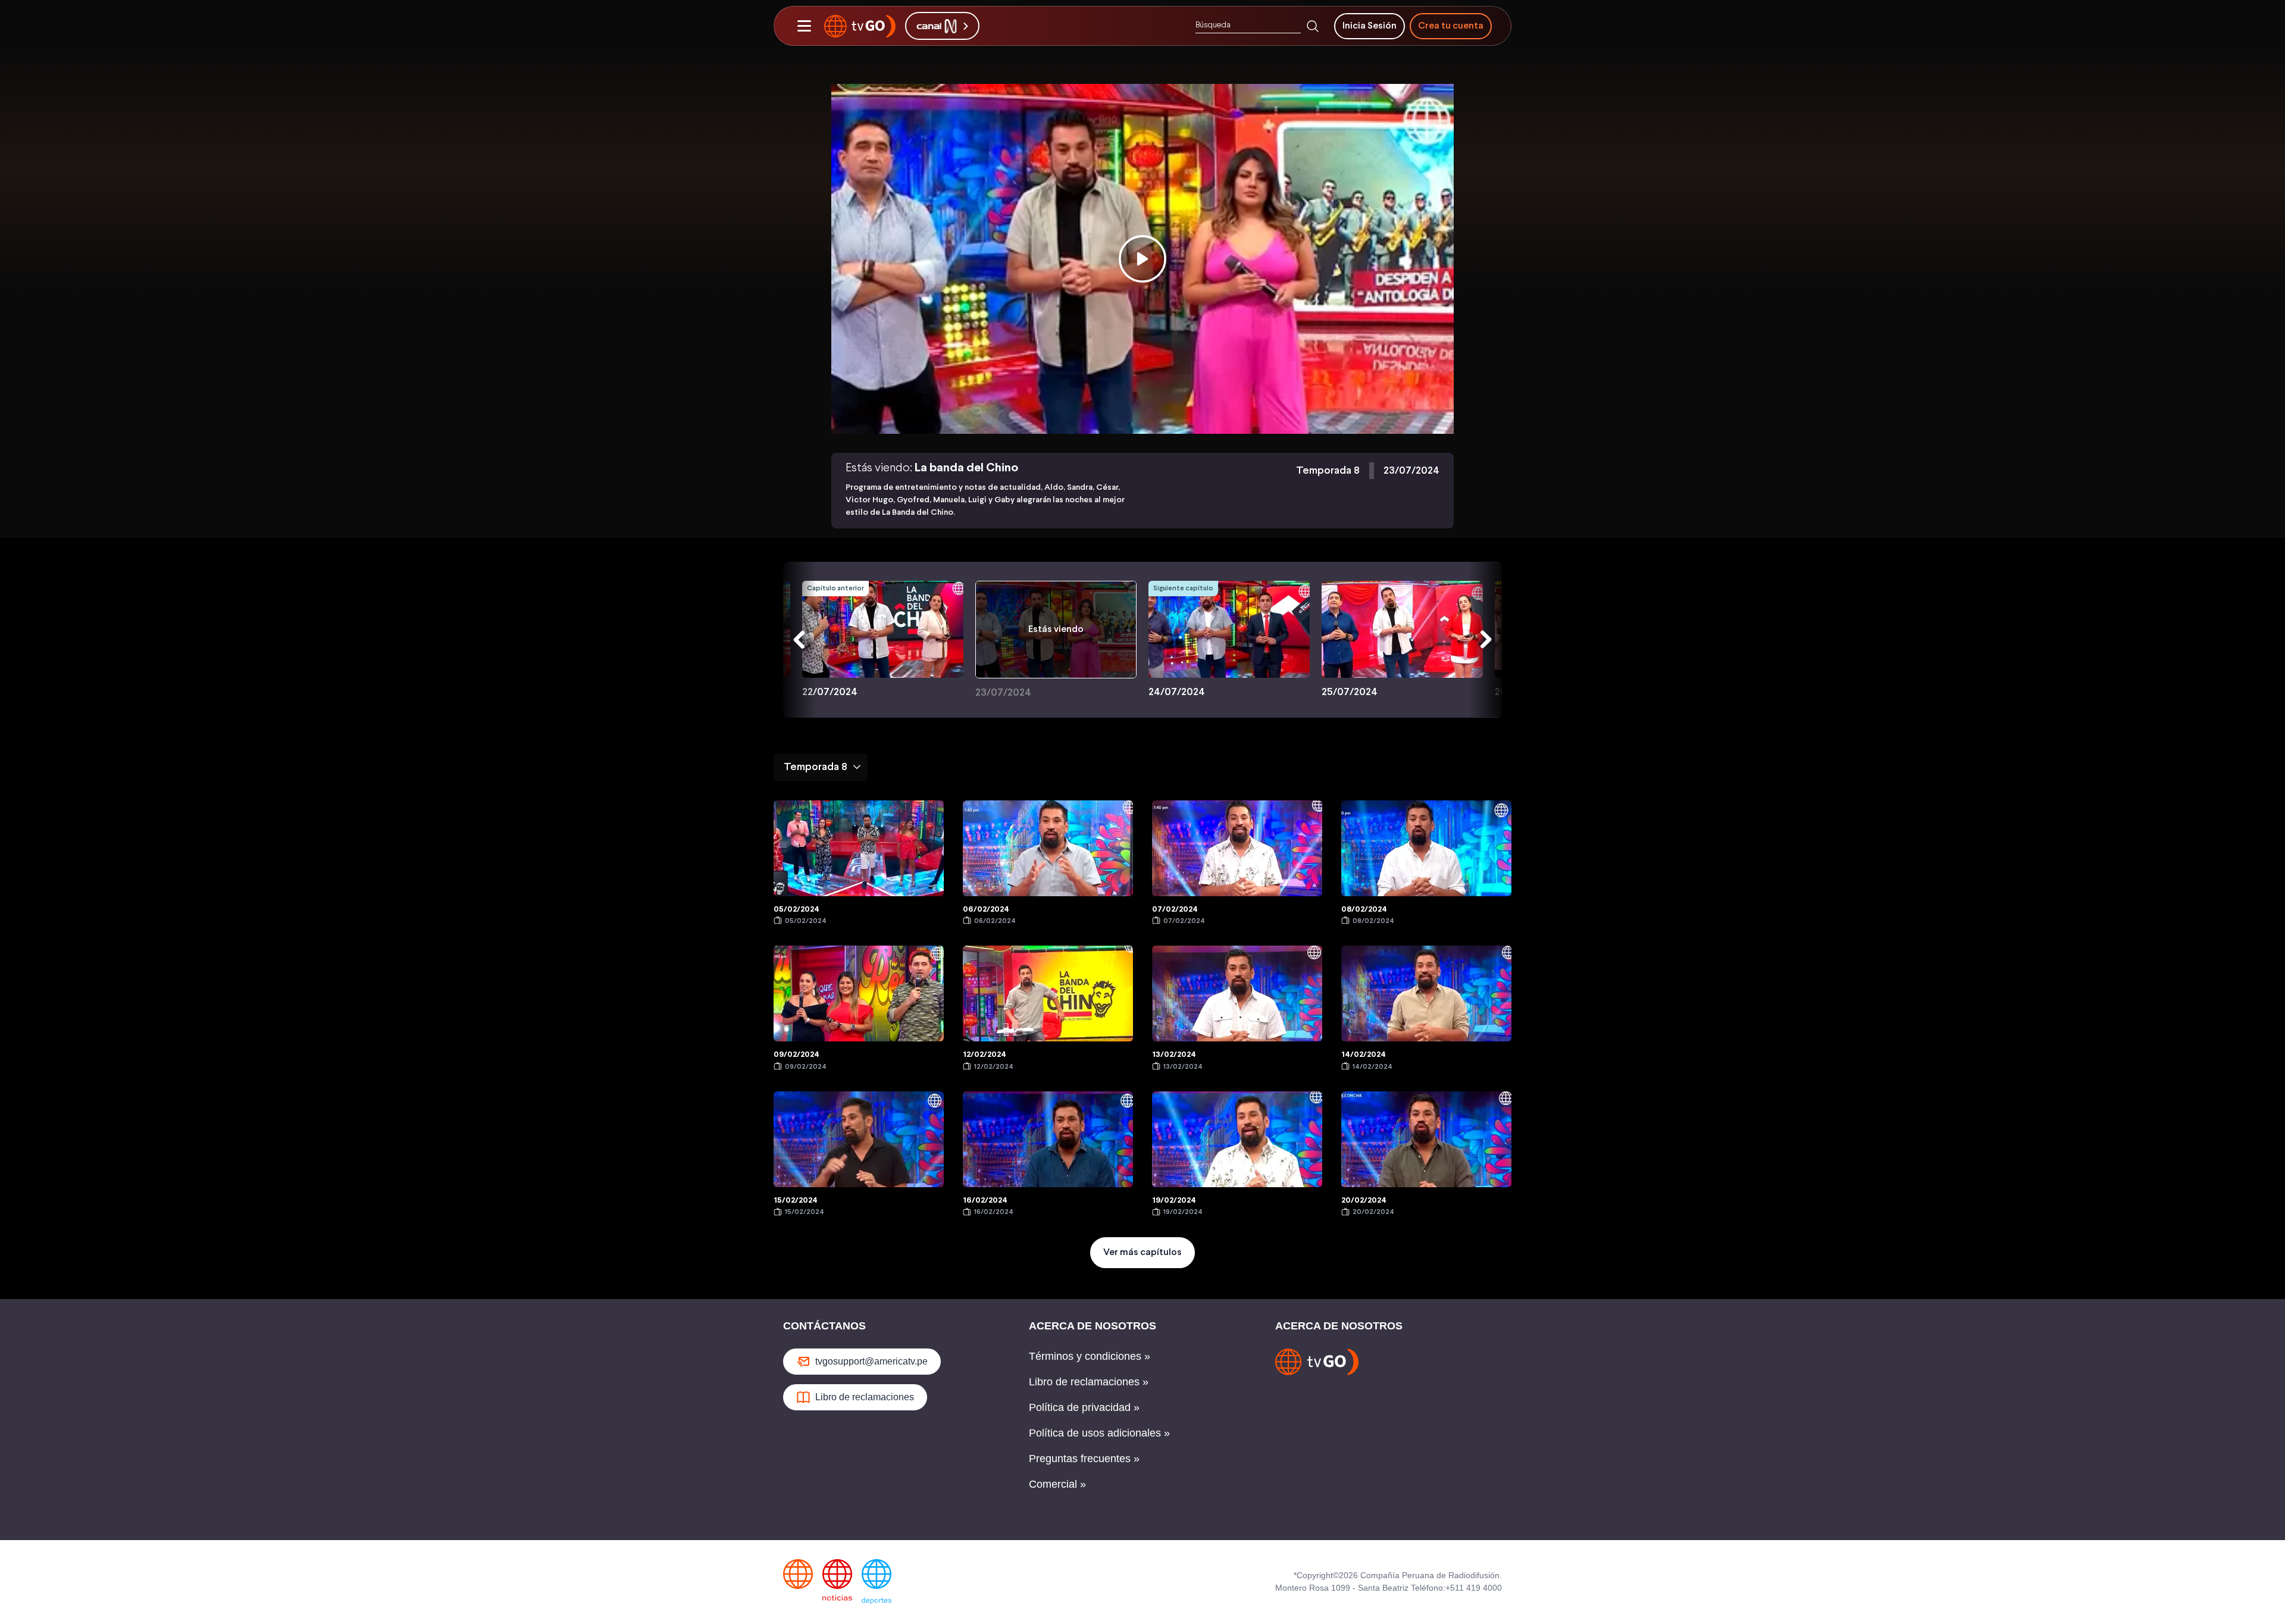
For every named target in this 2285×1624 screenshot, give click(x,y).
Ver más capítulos (1142, 1252)
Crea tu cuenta (1451, 26)
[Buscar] (1313, 26)
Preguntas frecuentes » (1084, 1459)
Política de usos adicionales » (1099, 1433)
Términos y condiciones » (1090, 1356)
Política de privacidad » (1084, 1407)
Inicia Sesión (1370, 26)
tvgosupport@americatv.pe (871, 1361)
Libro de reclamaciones (865, 1397)
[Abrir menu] (804, 26)
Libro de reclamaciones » (1089, 1382)
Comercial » (1057, 1484)
